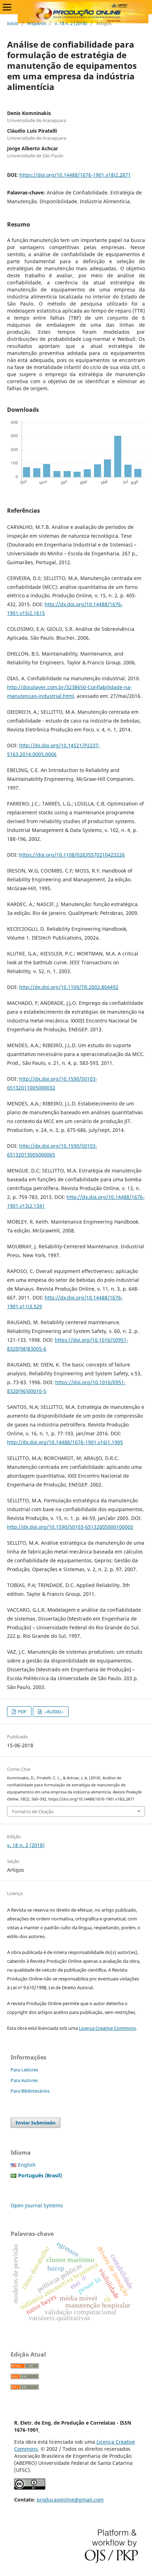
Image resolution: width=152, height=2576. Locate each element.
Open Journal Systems (37, 2205)
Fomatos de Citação (33, 1811)
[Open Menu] (7, 7)
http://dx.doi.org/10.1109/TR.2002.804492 (69, 987)
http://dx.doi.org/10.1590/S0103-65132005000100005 (70, 1527)
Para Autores (24, 2080)
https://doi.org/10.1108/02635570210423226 (72, 855)
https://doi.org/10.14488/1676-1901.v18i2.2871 (75, 175)
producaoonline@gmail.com (70, 2500)
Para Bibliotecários (30, 2091)
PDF (22, 1712)
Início (13, 23)
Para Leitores (24, 2070)
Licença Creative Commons (107, 2028)
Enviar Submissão (36, 2123)
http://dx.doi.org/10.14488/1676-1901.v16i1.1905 (65, 1442)
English (27, 2165)
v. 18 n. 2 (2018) (71, 23)
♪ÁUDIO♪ (53, 1712)
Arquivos (37, 23)
